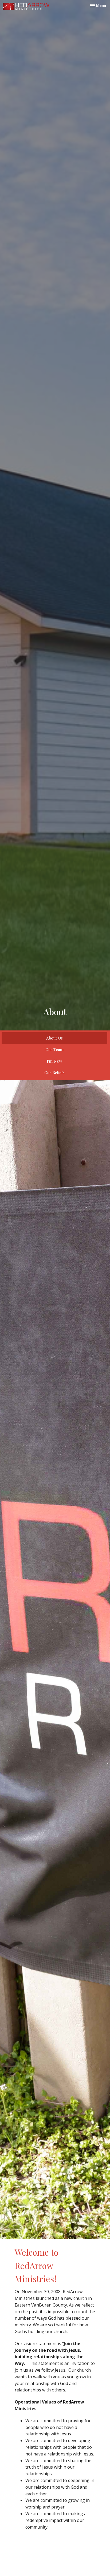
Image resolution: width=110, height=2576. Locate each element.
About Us (54, 1038)
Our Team (54, 1049)
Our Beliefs (54, 1073)
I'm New (54, 1061)
